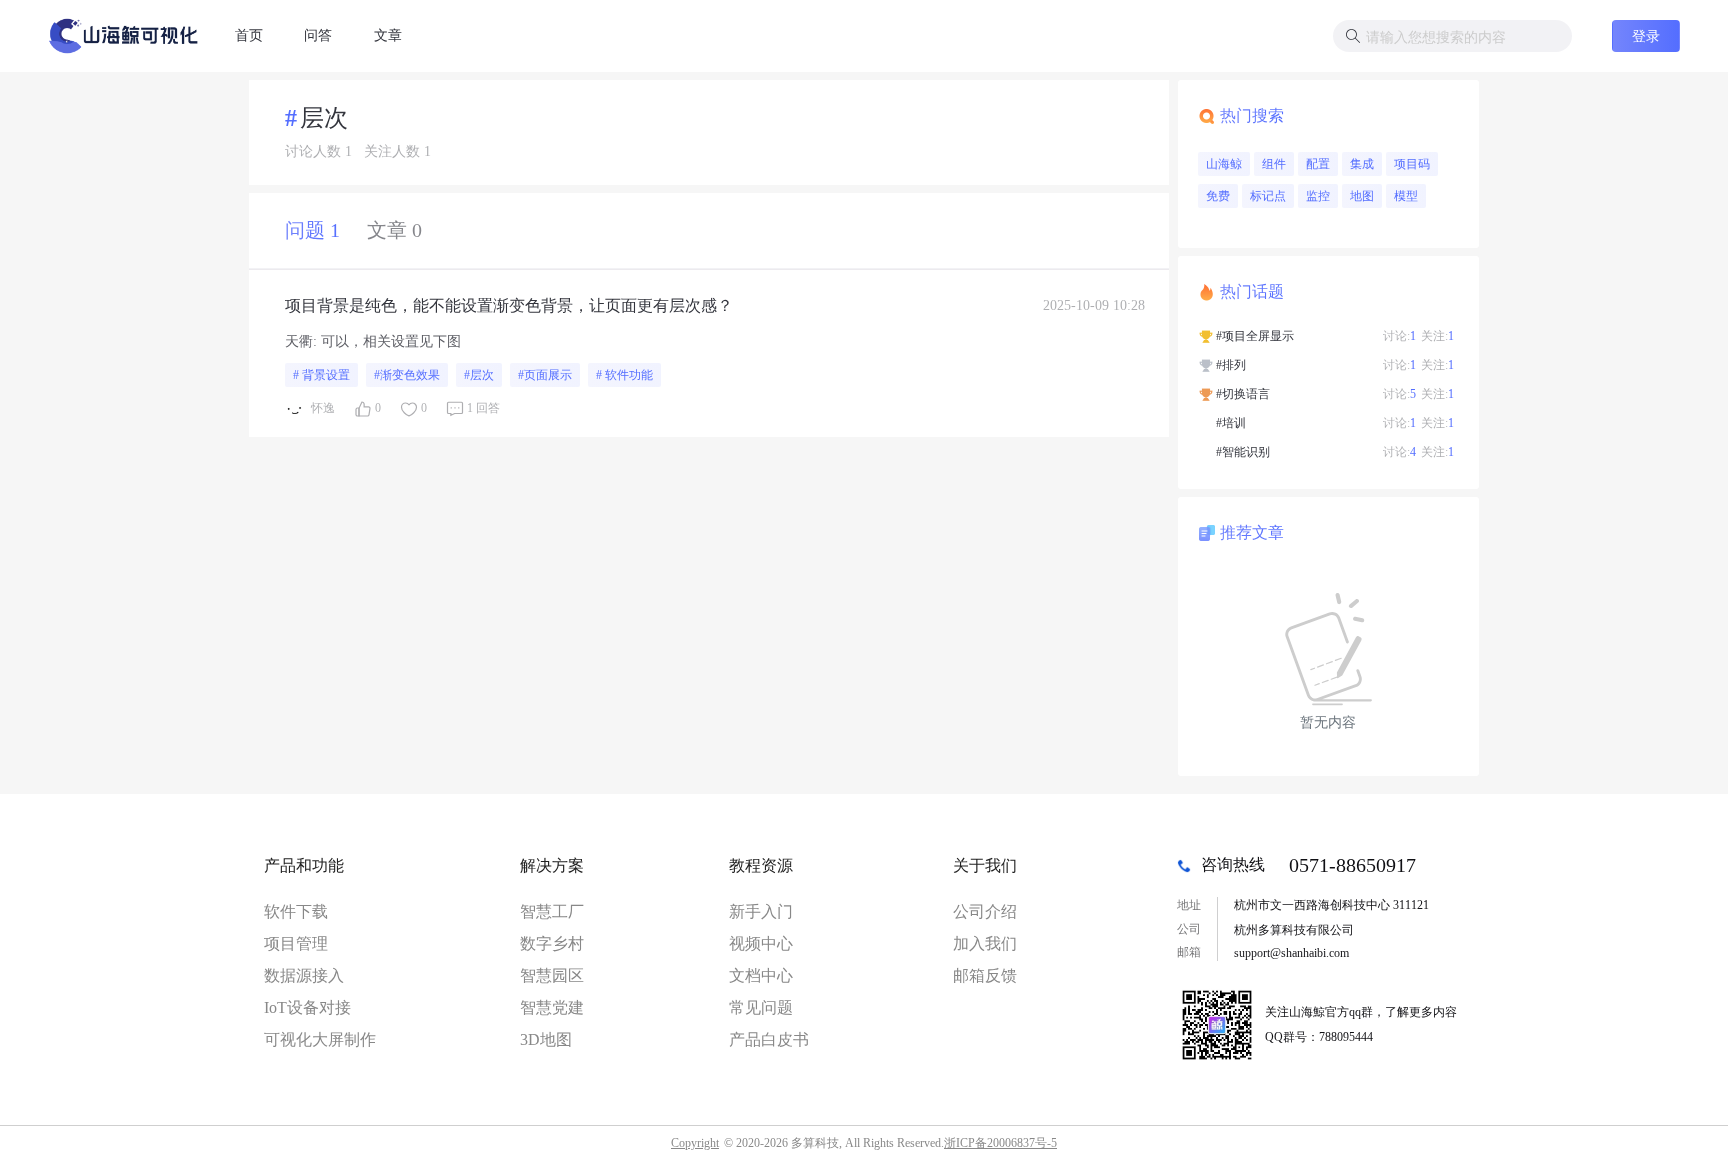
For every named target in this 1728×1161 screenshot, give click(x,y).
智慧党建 (552, 1007)
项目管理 (296, 943)
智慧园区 (552, 975)
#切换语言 (1243, 394)
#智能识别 (1243, 452)
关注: (1437, 336)
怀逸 (323, 408)
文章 (388, 35)
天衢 (299, 341)
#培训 (1231, 423)
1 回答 (483, 408)
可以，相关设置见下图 (391, 341)
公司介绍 (985, 911)
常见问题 (761, 1007)
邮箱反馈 (985, 975)
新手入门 (761, 911)
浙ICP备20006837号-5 (1000, 1143)
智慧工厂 (552, 911)
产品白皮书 (769, 1039)
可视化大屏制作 (320, 1039)
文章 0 (394, 230)
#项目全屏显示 (1255, 336)
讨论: (1399, 336)
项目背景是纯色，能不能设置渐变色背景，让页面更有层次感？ (509, 305)
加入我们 (985, 943)
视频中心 (761, 943)
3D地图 (546, 1039)
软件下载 (296, 911)
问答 (318, 35)
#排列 (1231, 365)
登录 (1646, 35)
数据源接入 (304, 975)
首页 (249, 35)
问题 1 (312, 230)
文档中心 (761, 975)
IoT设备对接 (307, 1007)
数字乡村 (552, 943)
